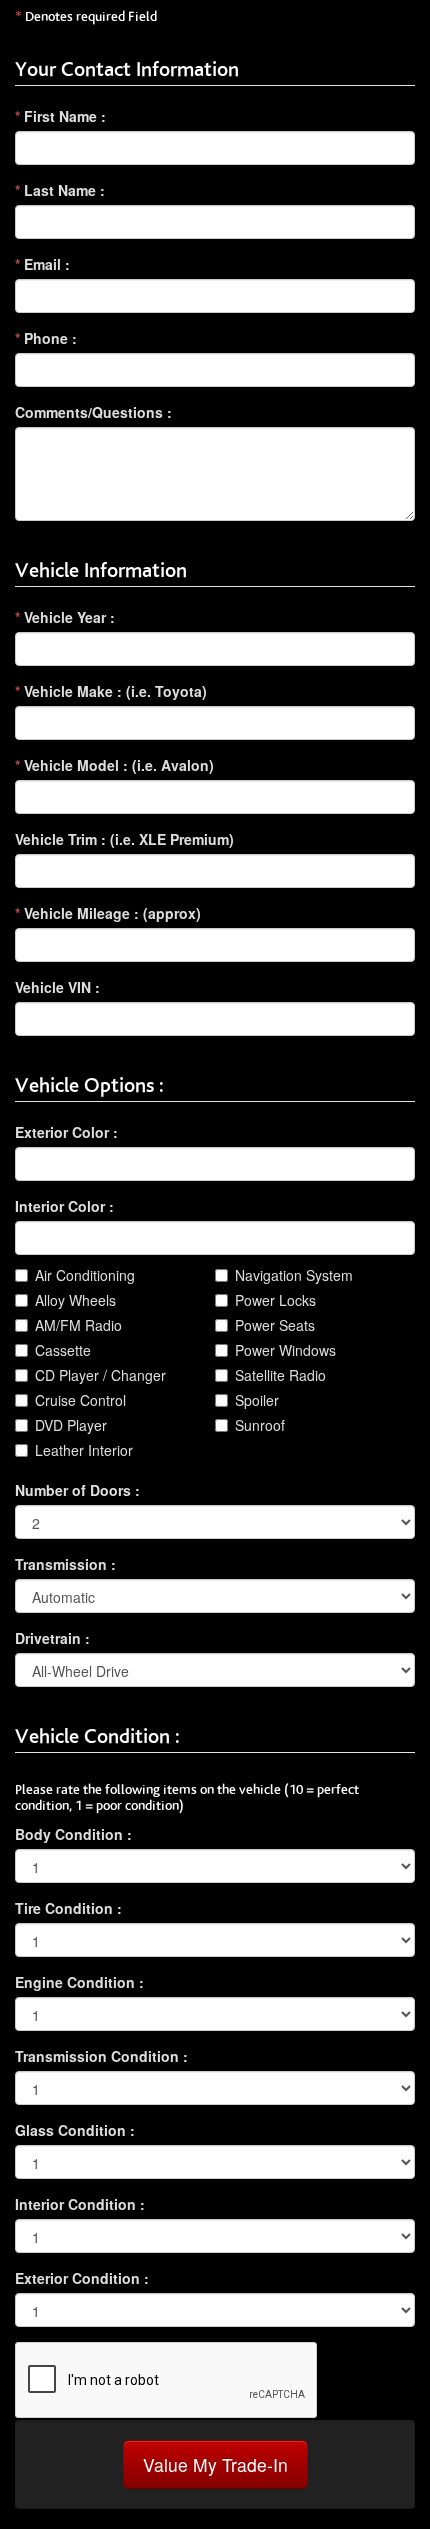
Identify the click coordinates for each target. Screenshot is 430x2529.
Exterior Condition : (82, 2278)
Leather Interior (84, 1450)
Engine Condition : (79, 1982)
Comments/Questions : (93, 412)
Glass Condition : (75, 2130)
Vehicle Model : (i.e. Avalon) (114, 765)
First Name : (60, 116)
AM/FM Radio (78, 1325)
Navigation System (294, 1275)
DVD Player (71, 1425)
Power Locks (275, 1300)
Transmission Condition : (101, 2056)
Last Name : (60, 190)
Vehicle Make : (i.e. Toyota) (111, 691)
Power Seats (275, 1325)
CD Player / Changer (100, 1375)
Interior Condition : (80, 2204)
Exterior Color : (66, 1132)
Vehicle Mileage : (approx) (108, 913)
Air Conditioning (85, 1275)
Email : (42, 264)
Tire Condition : (68, 1908)
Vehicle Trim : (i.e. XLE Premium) (124, 839)
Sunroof (260, 1425)
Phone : (46, 338)
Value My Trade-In (215, 2464)
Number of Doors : (77, 1490)
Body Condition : (73, 1834)
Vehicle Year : (65, 617)
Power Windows (285, 1350)
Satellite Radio (280, 1375)
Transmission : (65, 1564)
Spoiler (257, 1400)
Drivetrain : (52, 1638)
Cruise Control (80, 1400)
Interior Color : (64, 1206)
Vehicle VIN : (57, 987)
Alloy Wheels (75, 1300)
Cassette (63, 1350)
